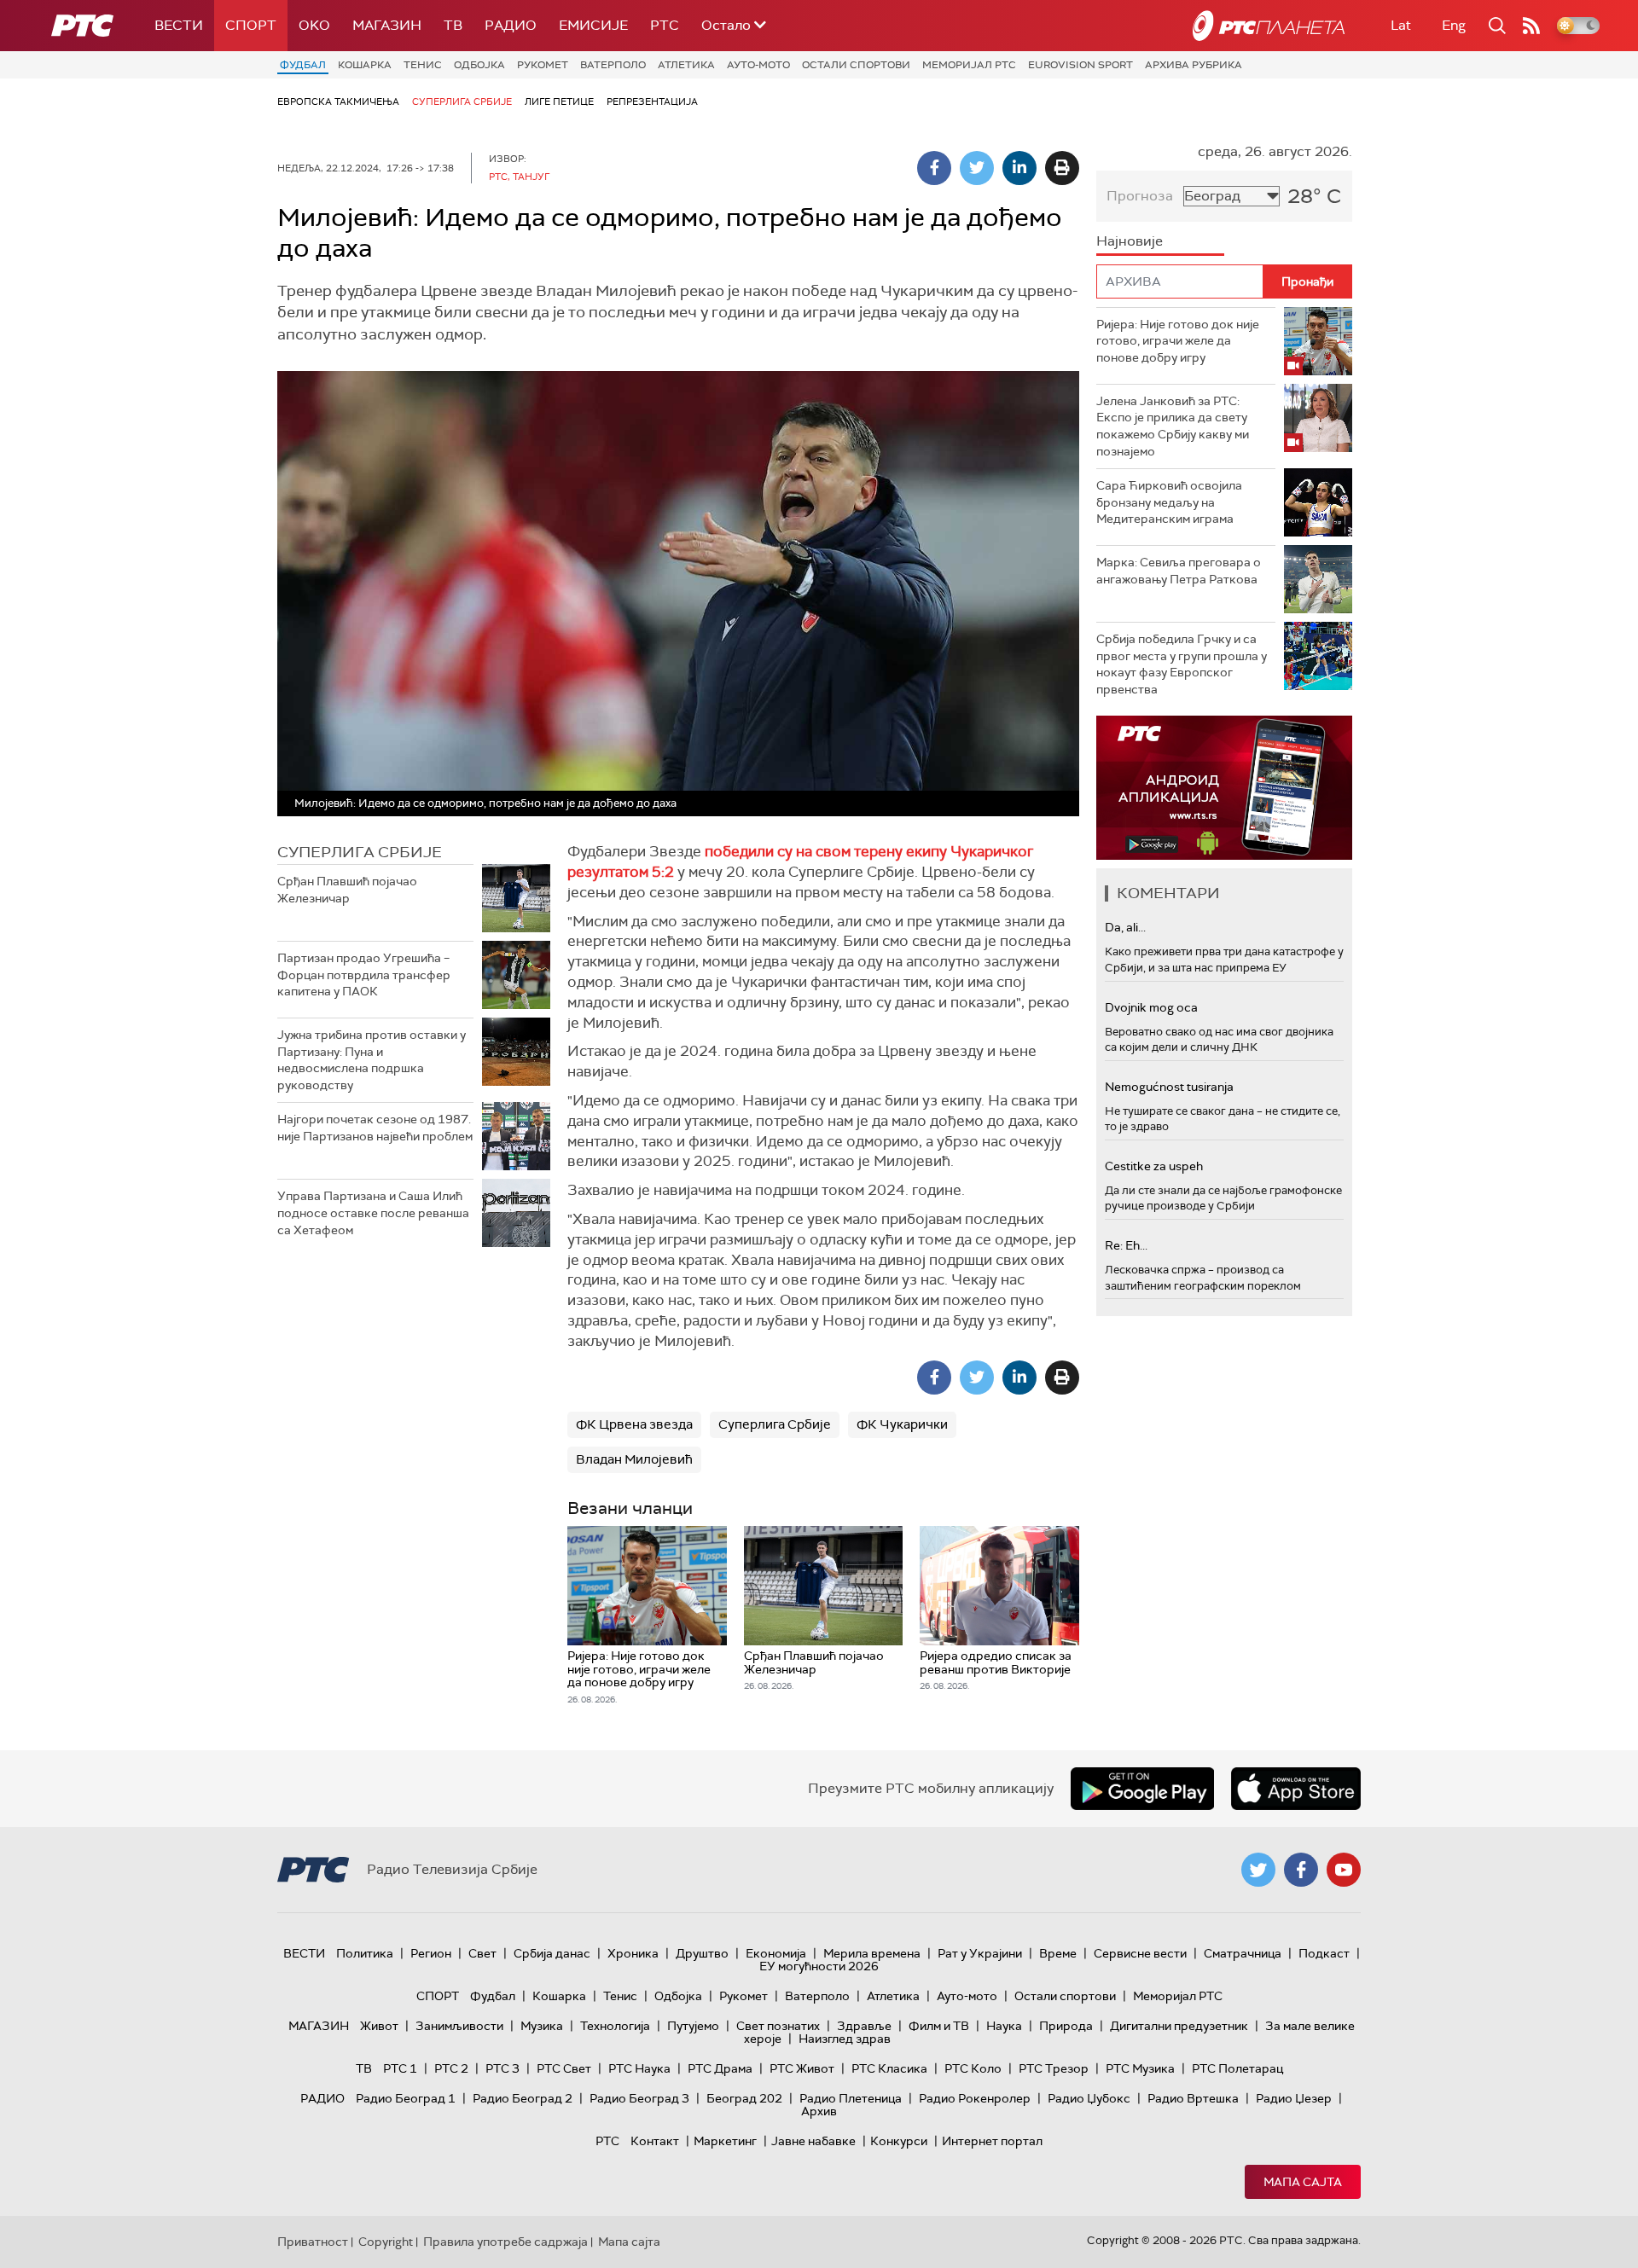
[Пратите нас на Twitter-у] (1258, 1870)
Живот (379, 2026)
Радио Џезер (1294, 2098)
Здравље (864, 2026)
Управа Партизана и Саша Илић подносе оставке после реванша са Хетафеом (373, 1212)
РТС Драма (720, 2068)
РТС (665, 25)
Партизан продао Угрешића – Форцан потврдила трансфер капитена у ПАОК (364, 974)
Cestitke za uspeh (1154, 1166)
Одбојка (479, 65)
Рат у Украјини (980, 1953)
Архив (819, 2111)
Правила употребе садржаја (505, 2242)
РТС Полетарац (1237, 2068)
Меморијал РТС (969, 65)
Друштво (702, 1953)
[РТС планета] (1269, 26)
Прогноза (1140, 196)
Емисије (593, 25)
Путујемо (693, 2026)
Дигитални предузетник (1179, 2026)
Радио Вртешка (1193, 2098)
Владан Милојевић (634, 1459)
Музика (542, 2026)
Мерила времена (872, 1953)
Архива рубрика (1194, 65)
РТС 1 (400, 2068)
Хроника (633, 1953)
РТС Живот (802, 2068)
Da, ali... (1125, 927)
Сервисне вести (1140, 1953)
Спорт (251, 25)
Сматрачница (1243, 1953)
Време (1058, 1953)
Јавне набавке (813, 2141)
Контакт (655, 2141)
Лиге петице (559, 102)
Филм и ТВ (939, 2026)
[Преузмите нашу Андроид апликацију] (1142, 1789)
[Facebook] (934, 168)
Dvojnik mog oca (1151, 1007)
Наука (1004, 2026)
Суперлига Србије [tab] (360, 852)
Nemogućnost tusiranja (1169, 1087)
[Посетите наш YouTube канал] (1344, 1870)
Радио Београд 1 (406, 2098)
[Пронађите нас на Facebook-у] (1301, 1870)
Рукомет (543, 65)
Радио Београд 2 (523, 2098)
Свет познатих (778, 2026)
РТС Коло (973, 2068)
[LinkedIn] (1019, 168)
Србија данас (552, 1953)
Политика (365, 1953)
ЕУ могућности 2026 (819, 1966)
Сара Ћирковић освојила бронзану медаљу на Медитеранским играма (1169, 502)
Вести (179, 25)
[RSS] (1531, 26)
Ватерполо (613, 65)
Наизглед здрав (845, 2039)
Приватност (313, 2242)
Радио (511, 25)
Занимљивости (459, 2026)
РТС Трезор (1054, 2068)
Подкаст (1324, 1953)
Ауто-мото (758, 65)
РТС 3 (502, 2068)
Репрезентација (652, 102)
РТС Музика (1140, 2068)
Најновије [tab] (1130, 241)
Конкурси (899, 2141)
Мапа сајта (1303, 2182)
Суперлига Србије (462, 102)
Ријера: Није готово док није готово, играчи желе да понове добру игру (1178, 341)
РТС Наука (639, 2068)
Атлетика (686, 65)
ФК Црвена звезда (634, 1424)
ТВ (453, 25)
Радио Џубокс (1089, 2098)
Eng (1454, 25)
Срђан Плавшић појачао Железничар (347, 890)
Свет (482, 1953)
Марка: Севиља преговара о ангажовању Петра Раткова (1179, 571)
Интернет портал (992, 2141)
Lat (1401, 25)
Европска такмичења (338, 102)
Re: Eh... (1126, 1245)
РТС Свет (564, 2068)
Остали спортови (856, 65)
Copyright (386, 2242)
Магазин (387, 25)
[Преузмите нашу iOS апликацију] (1296, 1789)
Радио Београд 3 (639, 2098)
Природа (1066, 2026)
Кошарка (365, 65)
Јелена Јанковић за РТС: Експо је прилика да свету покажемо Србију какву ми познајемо (1173, 426)
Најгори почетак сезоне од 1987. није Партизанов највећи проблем (375, 1128)
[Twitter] (977, 168)
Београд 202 (744, 2098)
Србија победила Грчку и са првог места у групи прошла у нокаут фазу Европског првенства (1182, 664)
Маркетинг (725, 2141)
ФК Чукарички (902, 1424)
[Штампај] (1062, 168)
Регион (431, 1953)
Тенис (423, 65)
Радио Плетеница (851, 2098)
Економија (776, 1953)
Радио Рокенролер (975, 2098)
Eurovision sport (1080, 65)
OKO (314, 25)
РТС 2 (451, 2068)
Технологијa (615, 2026)
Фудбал (303, 65)
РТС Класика (889, 2068)
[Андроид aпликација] (1224, 788)
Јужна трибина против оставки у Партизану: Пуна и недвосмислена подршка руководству (372, 1060)
